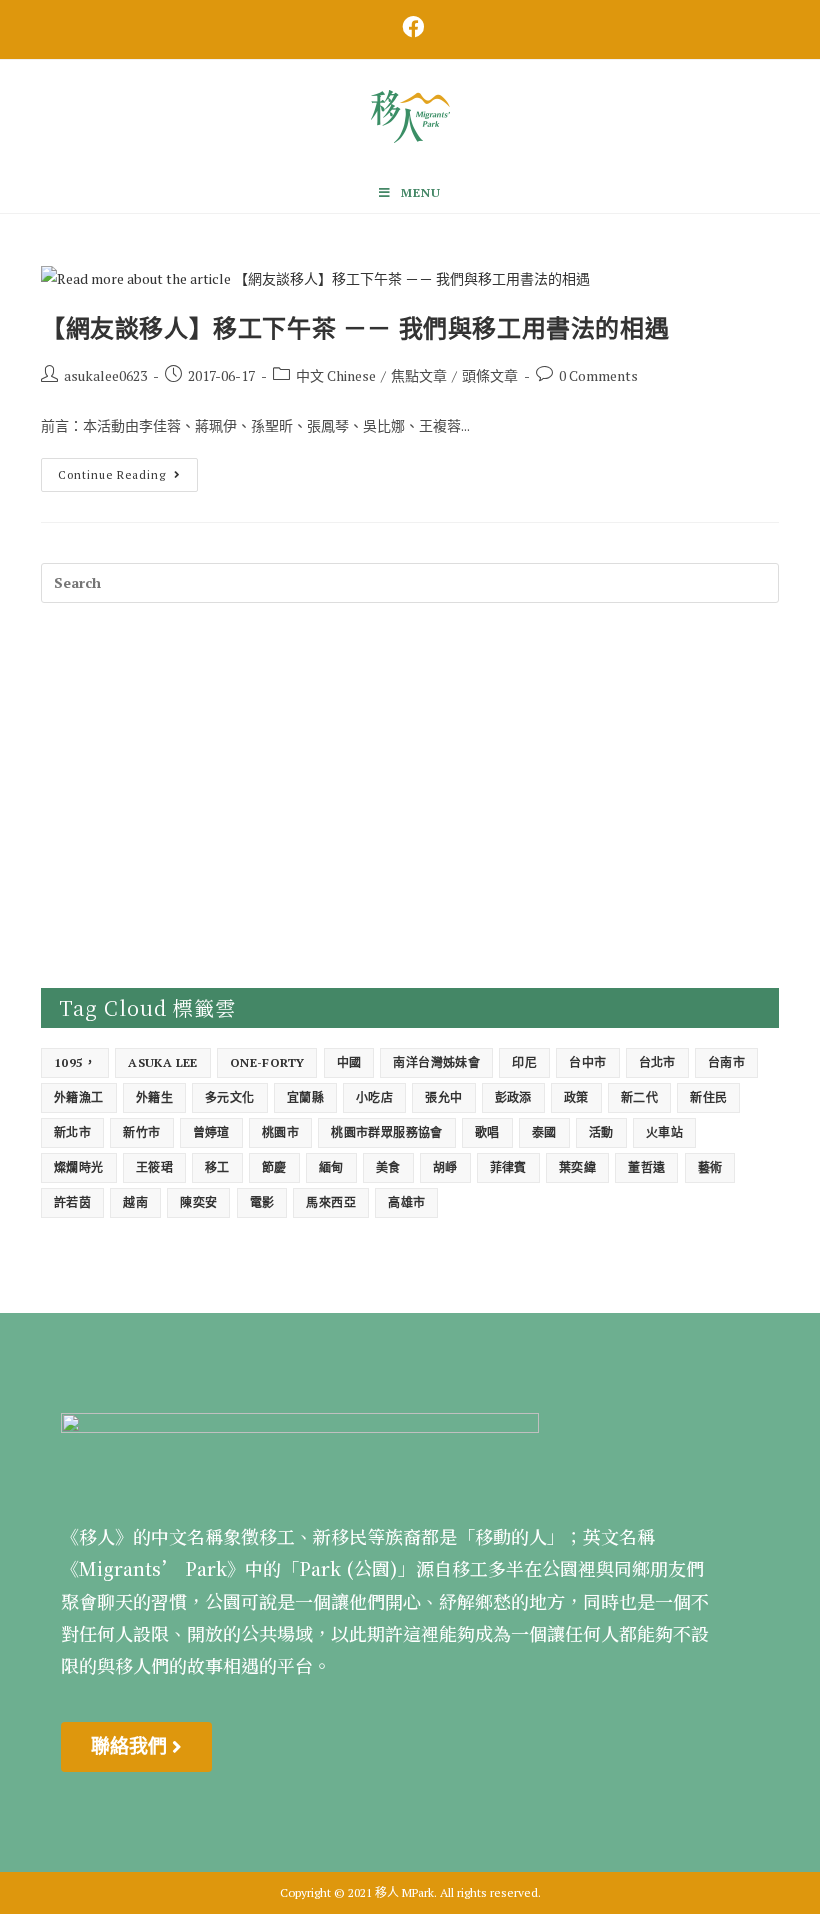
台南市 (726, 1062)
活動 (601, 1132)
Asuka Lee (163, 1062)
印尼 (524, 1062)
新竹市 (141, 1132)
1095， (75, 1062)
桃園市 (280, 1132)
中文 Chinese (336, 375)
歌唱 (487, 1132)
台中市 (587, 1062)
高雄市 (406, 1202)
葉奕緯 (577, 1167)
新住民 (708, 1097)
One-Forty (267, 1062)
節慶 (274, 1167)
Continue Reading (126, 470)
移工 (217, 1167)
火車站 (664, 1132)
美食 (388, 1167)
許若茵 (72, 1202)
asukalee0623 (105, 375)
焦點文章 (419, 375)
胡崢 (445, 1167)
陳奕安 (198, 1202)
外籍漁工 (79, 1097)
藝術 (710, 1167)
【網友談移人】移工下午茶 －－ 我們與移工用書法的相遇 (355, 327)
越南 (135, 1202)
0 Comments (598, 375)
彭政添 (513, 1097)
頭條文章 (490, 375)
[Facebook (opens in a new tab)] (410, 27)
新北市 (72, 1132)
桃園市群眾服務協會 (387, 1132)
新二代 (639, 1097)
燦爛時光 (79, 1167)
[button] (136, 1747)
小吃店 (374, 1097)
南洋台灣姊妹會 (436, 1062)
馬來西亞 (331, 1202)
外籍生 (154, 1097)
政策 (576, 1097)
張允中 (443, 1097)
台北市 (657, 1062)
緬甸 (331, 1167)
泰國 (544, 1132)
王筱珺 (154, 1167)
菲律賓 (508, 1167)
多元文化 (230, 1097)
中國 (349, 1062)
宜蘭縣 (305, 1097)
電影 (262, 1202)
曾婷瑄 (211, 1132)
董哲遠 (646, 1167)
